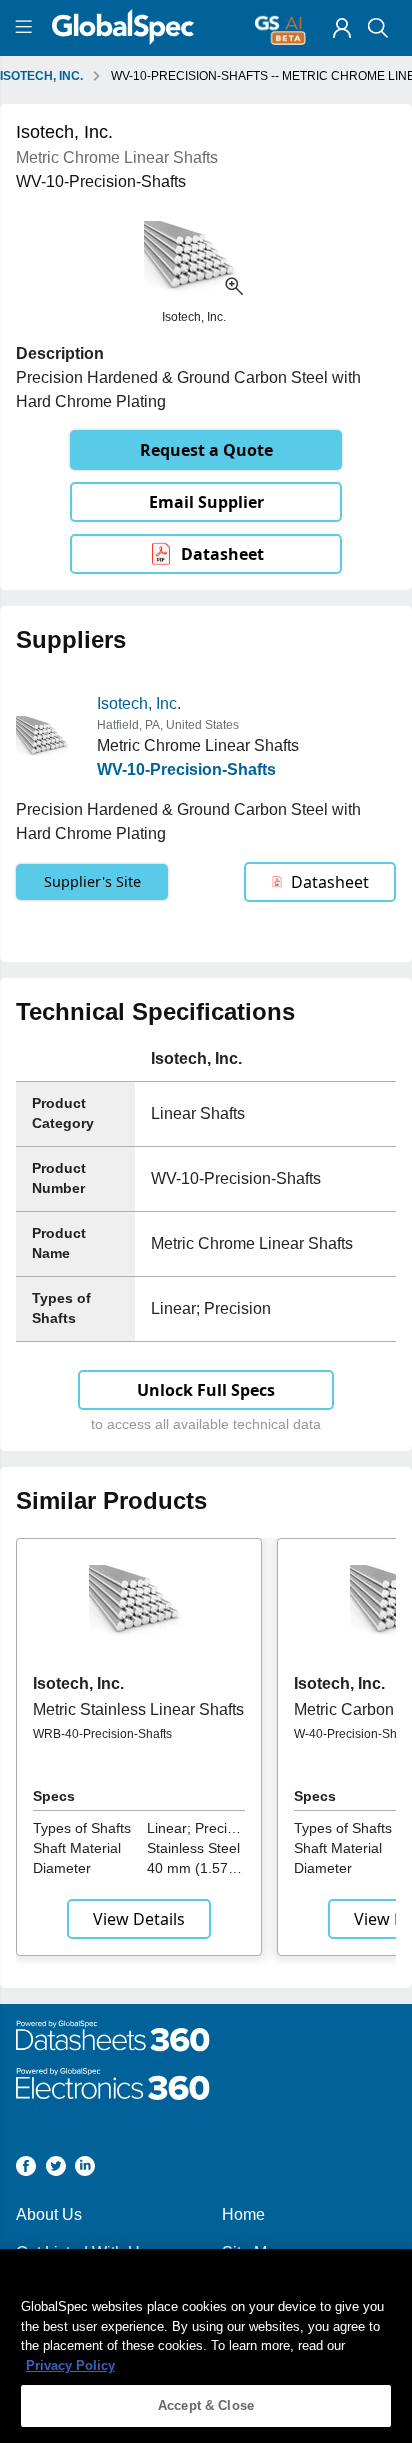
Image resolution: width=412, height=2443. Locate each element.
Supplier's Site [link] (92, 881)
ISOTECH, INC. (41, 76)
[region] (206, 2346)
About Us (49, 2214)
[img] (342, 28)
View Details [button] (139, 1919)
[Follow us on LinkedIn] (85, 2169)
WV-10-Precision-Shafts (186, 769)
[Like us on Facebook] (26, 2169)
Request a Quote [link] (206, 450)
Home (243, 2214)
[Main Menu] (26, 28)
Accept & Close (206, 2405)
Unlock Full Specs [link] (206, 1390)
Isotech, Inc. (139, 703)
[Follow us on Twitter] (56, 2169)
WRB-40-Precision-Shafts (102, 1734)
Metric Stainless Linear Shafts (138, 1709)
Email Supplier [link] (206, 502)
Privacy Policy (70, 2365)
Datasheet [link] (222, 554)
